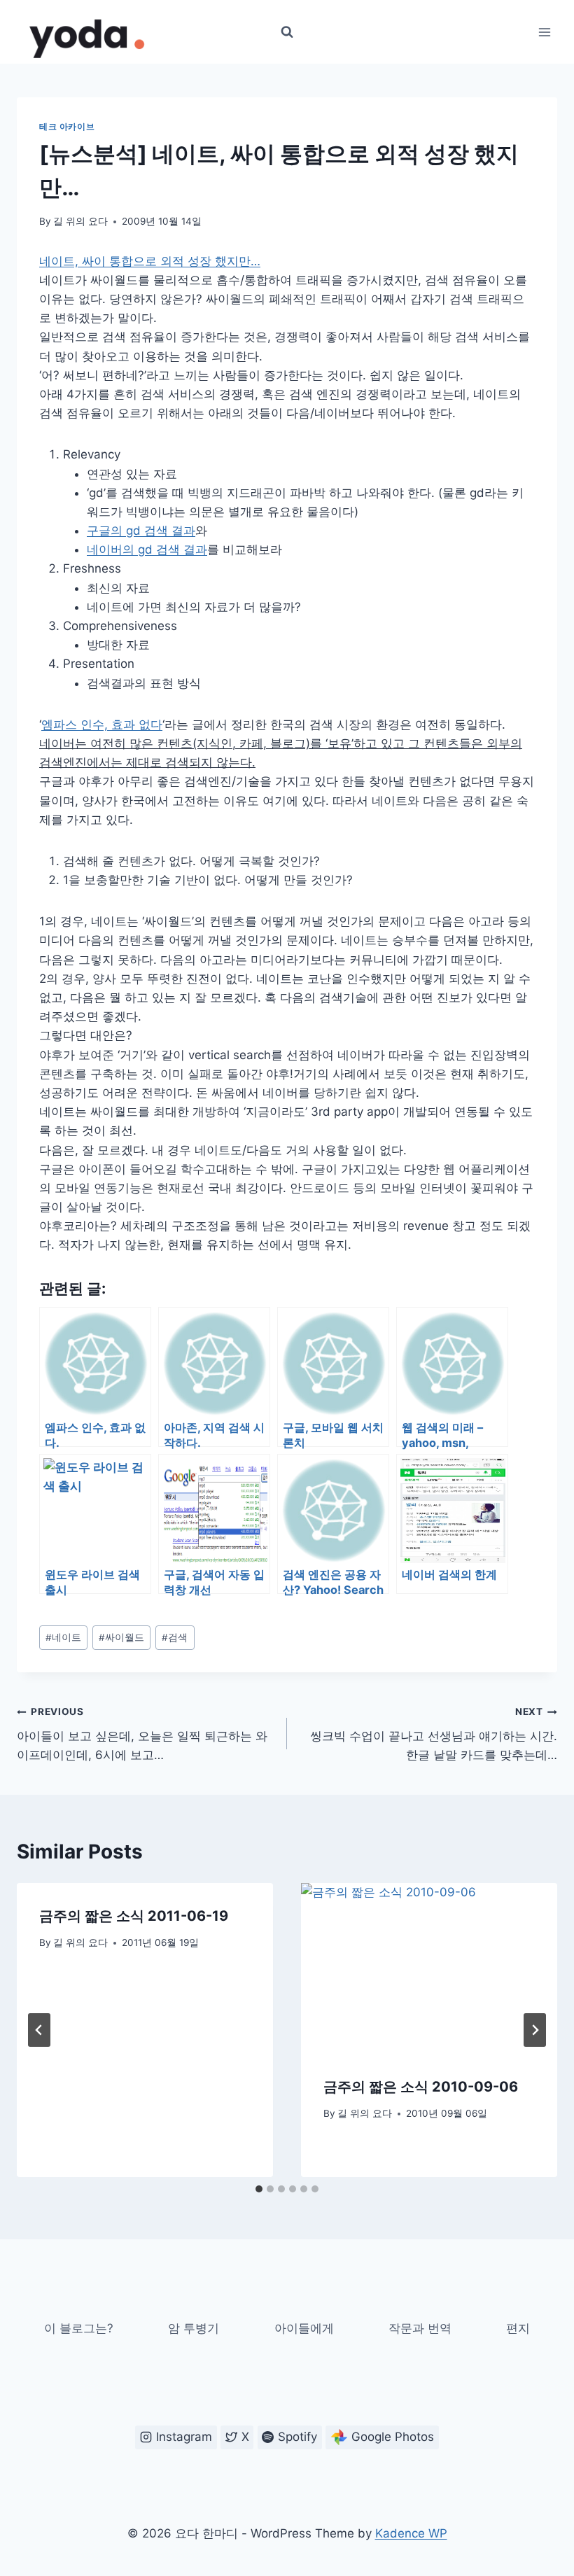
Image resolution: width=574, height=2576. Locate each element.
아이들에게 (304, 2328)
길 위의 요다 (80, 221)
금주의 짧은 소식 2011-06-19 (134, 1916)
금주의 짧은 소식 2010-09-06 (421, 2087)
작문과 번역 (420, 2328)
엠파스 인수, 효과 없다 (102, 724)
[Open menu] (544, 32)
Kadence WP (411, 2533)
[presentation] (429, 1968)
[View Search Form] (287, 32)
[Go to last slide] (39, 2030)
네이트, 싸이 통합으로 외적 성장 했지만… (150, 261)
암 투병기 (194, 2328)
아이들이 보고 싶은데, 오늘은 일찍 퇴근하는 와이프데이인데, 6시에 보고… (142, 1734)
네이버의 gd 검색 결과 (147, 549)
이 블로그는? (79, 2328)
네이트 (63, 1637)
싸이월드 (121, 1637)
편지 (518, 2328)
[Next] (535, 2030)
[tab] (259, 2189)
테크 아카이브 (67, 126)
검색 (175, 1637)
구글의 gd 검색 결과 (141, 531)
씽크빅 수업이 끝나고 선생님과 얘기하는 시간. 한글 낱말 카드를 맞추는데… (434, 1734)
